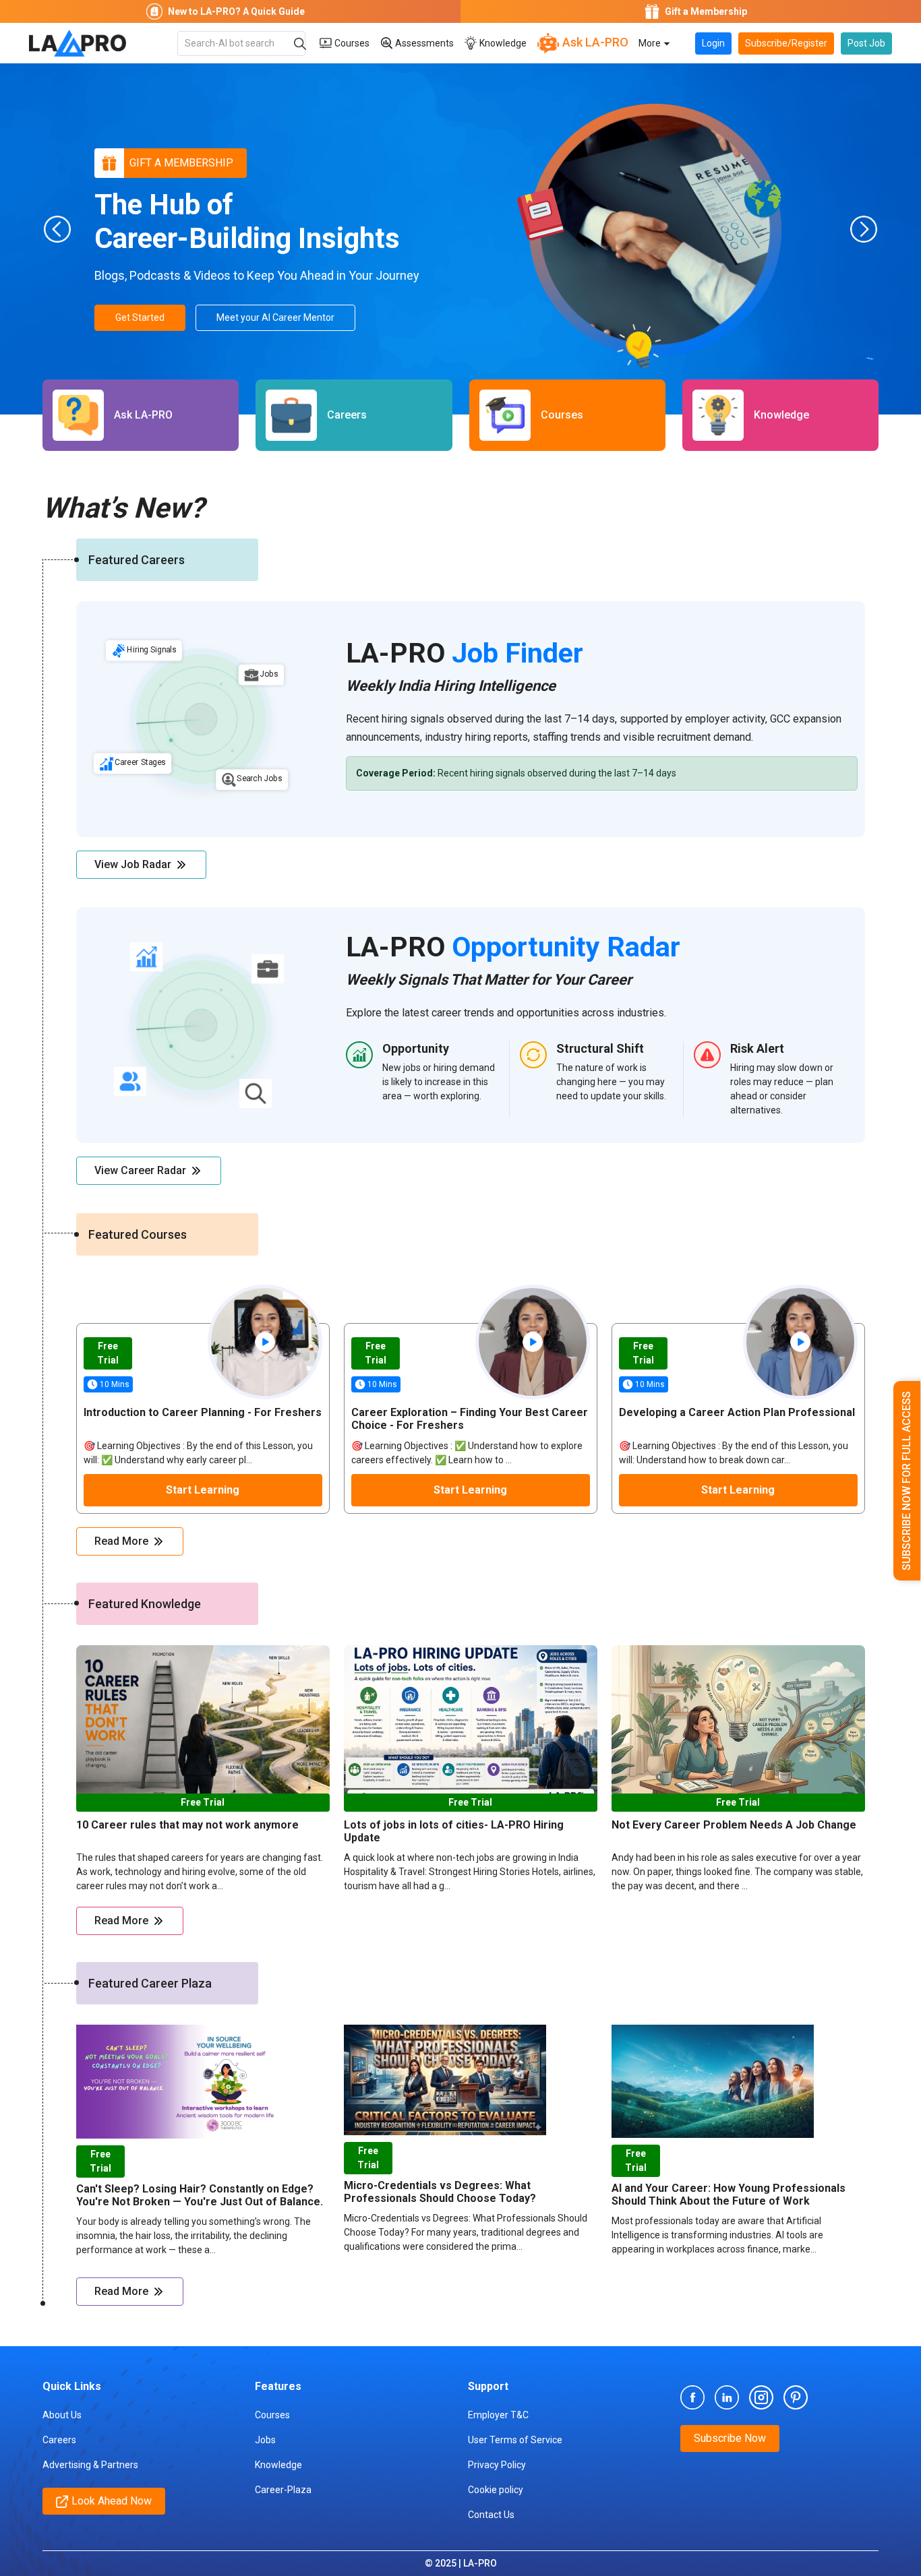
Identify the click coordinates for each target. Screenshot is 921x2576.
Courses (351, 43)
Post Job (866, 43)
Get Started (140, 317)
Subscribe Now (730, 2438)
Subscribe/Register (786, 43)
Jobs (265, 2440)
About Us (62, 2415)
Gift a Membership (181, 163)
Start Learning (203, 1490)
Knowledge (502, 43)
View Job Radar (133, 864)
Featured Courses (138, 1234)
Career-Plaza (283, 2490)
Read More (121, 1541)
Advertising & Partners (90, 2465)
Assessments (423, 43)
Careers (59, 2440)
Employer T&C (498, 2415)
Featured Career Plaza (150, 1983)
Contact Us (491, 2515)
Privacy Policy (497, 2465)
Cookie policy (496, 2490)
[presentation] (57, 229)
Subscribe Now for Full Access (907, 1481)
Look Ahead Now (112, 2501)
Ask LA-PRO (594, 42)
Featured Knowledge (145, 1604)
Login (713, 43)
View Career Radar (140, 1170)
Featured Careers (137, 560)
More (651, 43)
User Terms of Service (515, 2440)
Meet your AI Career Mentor (275, 317)
